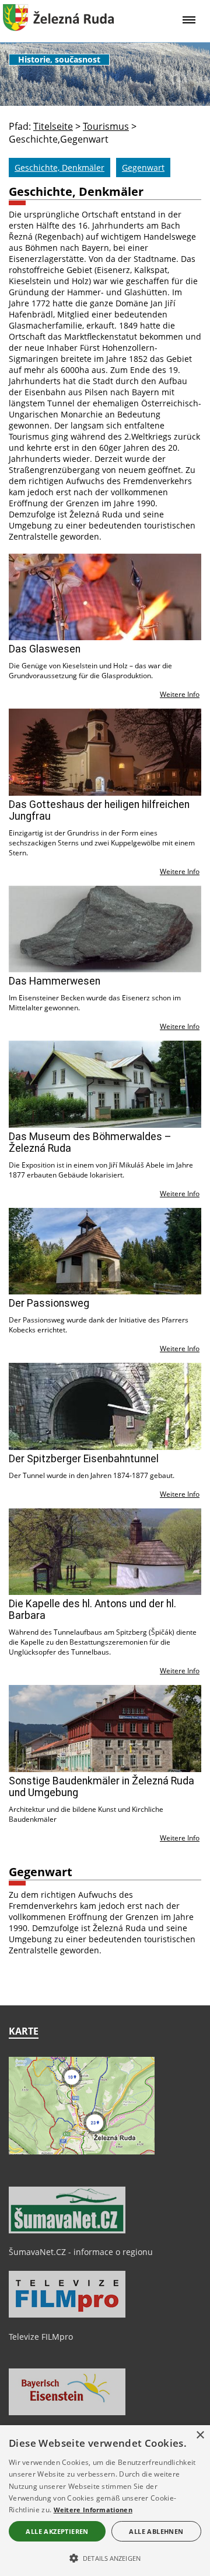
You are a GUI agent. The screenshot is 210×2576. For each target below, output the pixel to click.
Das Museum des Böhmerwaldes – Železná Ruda (90, 1142)
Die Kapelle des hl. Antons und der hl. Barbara (92, 1610)
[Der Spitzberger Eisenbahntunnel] (105, 1406)
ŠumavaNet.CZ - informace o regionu (81, 2252)
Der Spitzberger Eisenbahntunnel (84, 1459)
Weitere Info (180, 694)
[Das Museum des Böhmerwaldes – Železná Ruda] (105, 1084)
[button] (105, 2557)
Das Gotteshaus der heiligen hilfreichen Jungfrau (99, 810)
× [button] (200, 2435)
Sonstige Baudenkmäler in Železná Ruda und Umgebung (101, 1787)
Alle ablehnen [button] (156, 2531)
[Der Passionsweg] (105, 1251)
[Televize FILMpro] (67, 2315)
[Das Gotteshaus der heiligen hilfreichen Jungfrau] (105, 752)
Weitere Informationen (93, 2510)
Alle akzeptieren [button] (57, 2531)
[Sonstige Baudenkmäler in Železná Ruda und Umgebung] (105, 1729)
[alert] (105, 2501)
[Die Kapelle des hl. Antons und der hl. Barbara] (105, 1552)
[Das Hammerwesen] (105, 929)
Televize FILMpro (41, 2337)
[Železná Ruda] (58, 27)
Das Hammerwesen (55, 981)
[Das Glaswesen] (105, 597)
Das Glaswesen (45, 649)
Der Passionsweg (49, 1303)
